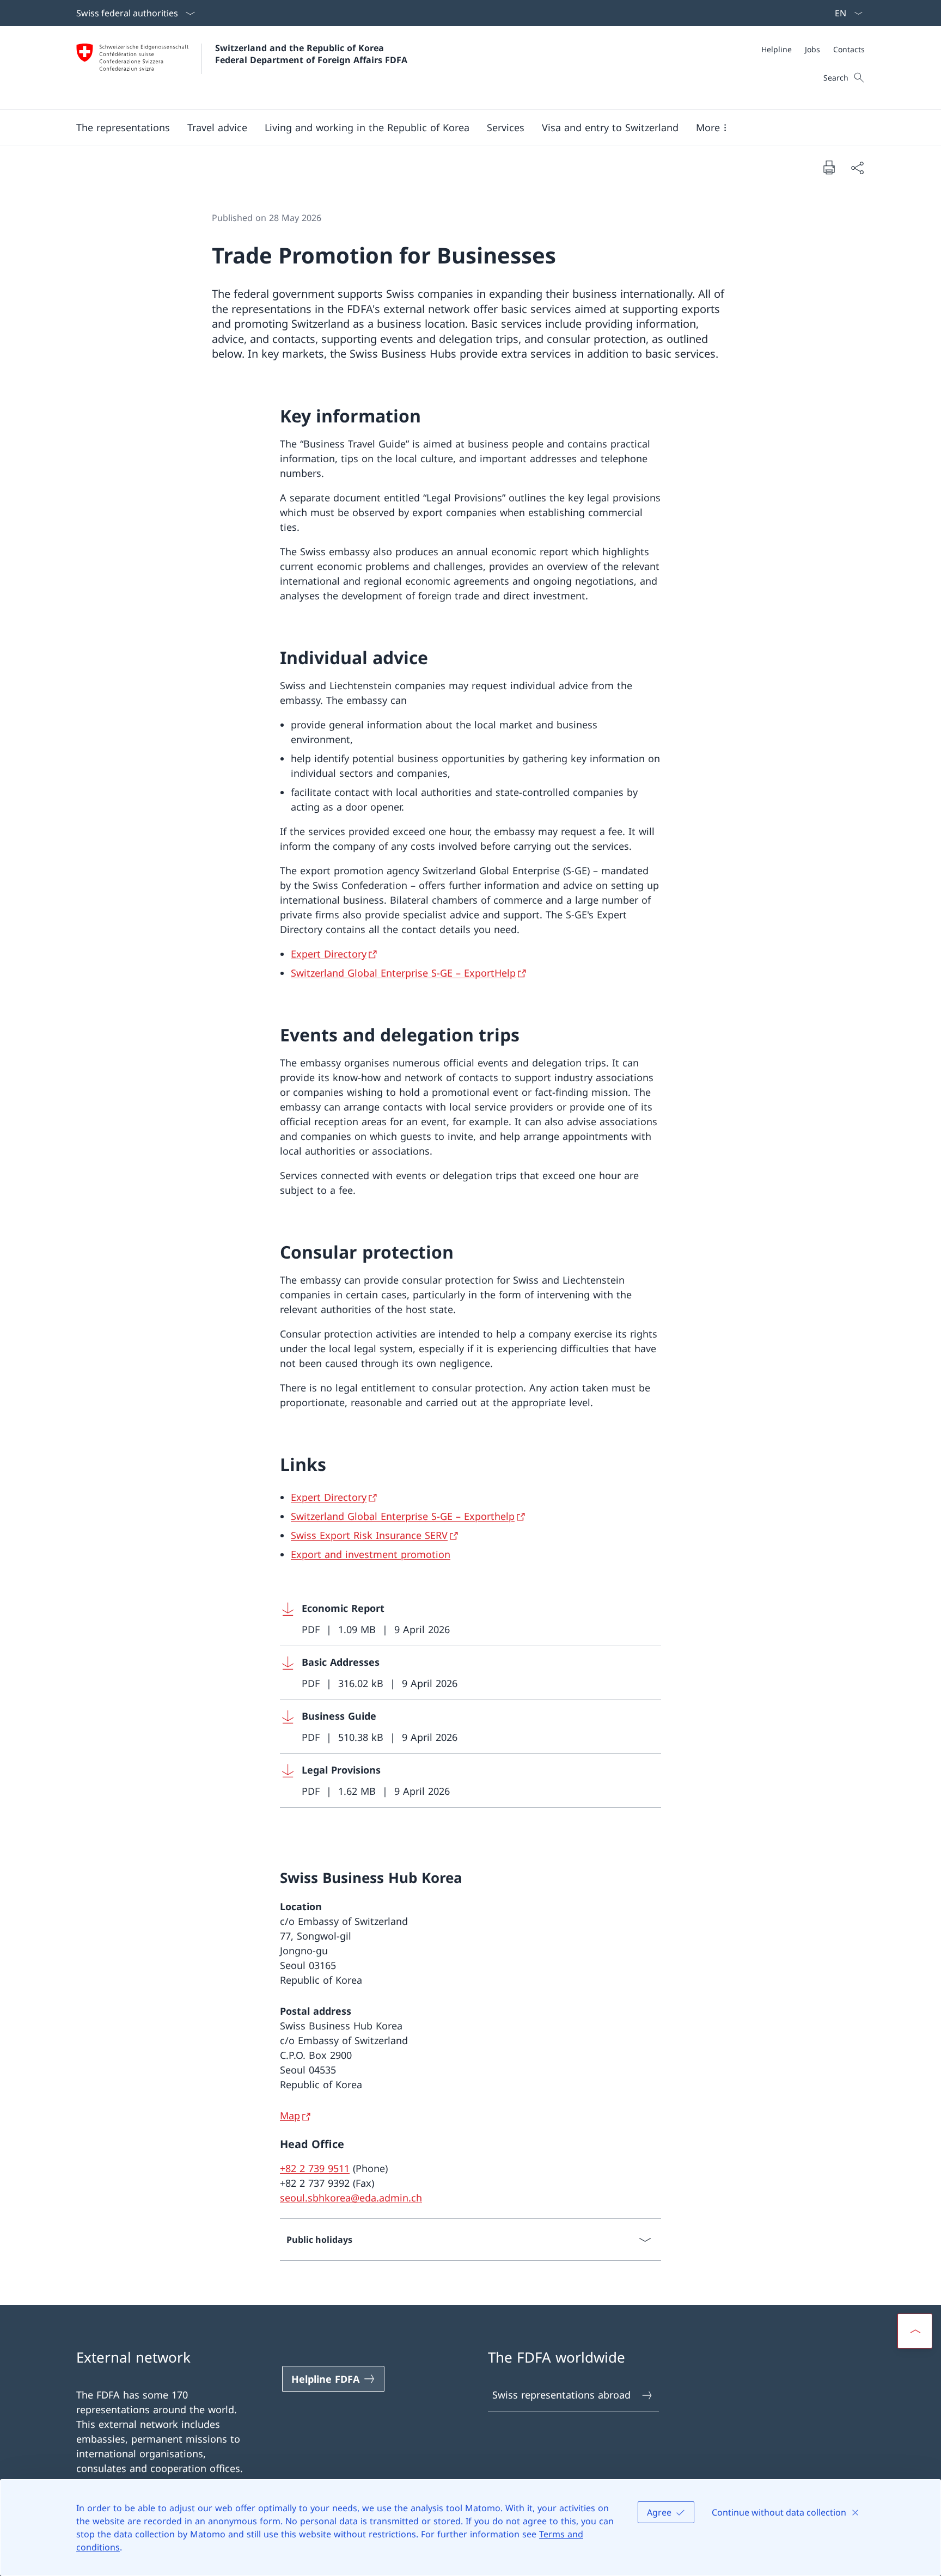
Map (290, 2115)
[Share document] (857, 167)
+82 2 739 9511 (315, 2168)
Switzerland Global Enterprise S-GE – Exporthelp (403, 1516)
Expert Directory (329, 954)
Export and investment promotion (371, 1554)
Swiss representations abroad (561, 2395)
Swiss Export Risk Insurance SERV (369, 1535)
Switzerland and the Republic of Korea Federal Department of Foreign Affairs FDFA (311, 54)
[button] (123, 127)
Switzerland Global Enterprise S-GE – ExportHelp (403, 973)
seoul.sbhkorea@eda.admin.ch (351, 2198)
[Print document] (829, 167)
